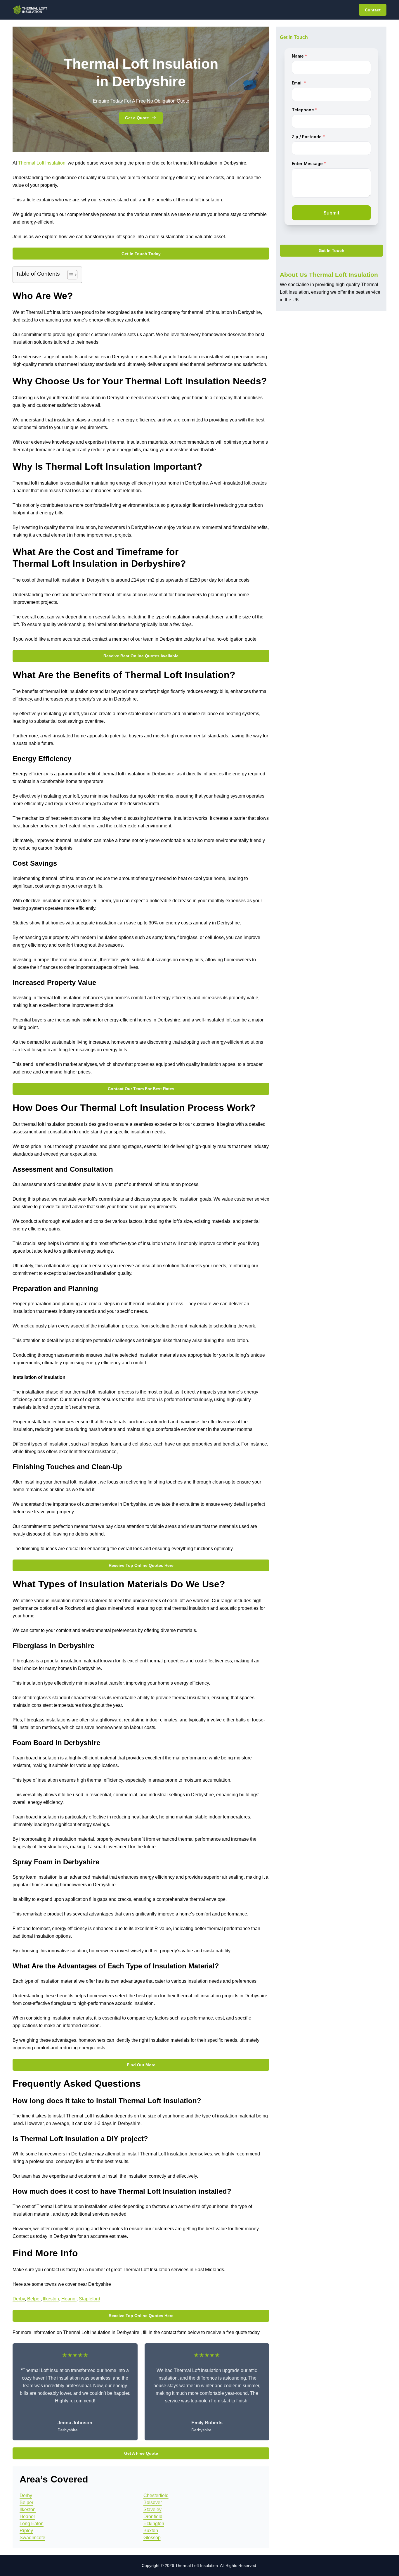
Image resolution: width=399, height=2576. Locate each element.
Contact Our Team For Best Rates (141, 1089)
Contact (373, 10)
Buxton (151, 2531)
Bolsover (153, 2502)
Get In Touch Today (141, 254)
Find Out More (141, 2065)
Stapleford (90, 2299)
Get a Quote (137, 118)
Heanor (69, 2299)
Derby (19, 2299)
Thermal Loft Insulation (42, 163)
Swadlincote (32, 2538)
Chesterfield (156, 2495)
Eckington (154, 2524)
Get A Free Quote (141, 2453)
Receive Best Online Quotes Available (141, 656)
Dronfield (153, 2517)
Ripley (26, 2531)
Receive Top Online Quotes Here (141, 1565)
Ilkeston (51, 2299)
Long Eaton (32, 2524)
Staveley (152, 2510)
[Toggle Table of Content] (69, 275)
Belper (34, 2299)
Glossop (152, 2538)
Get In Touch (332, 251)
